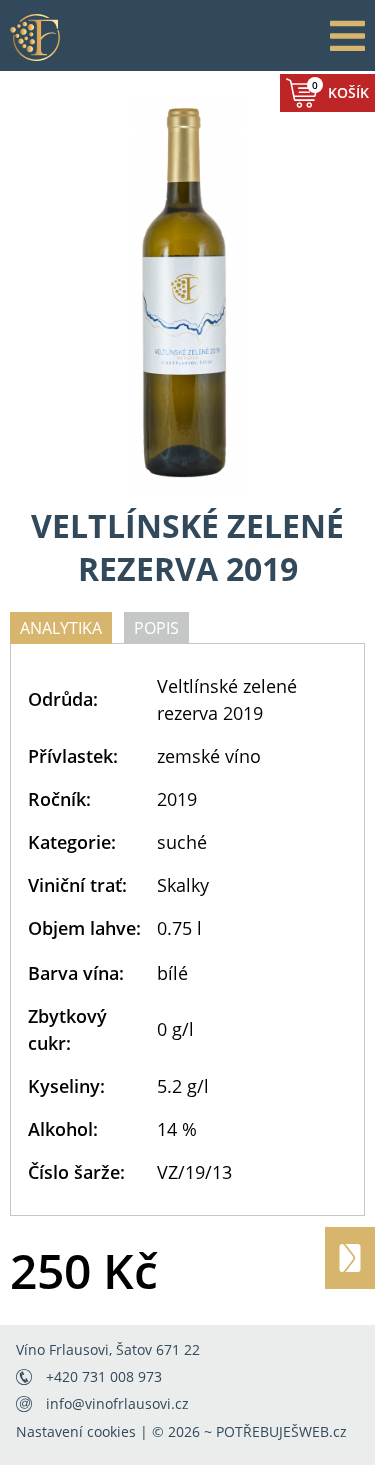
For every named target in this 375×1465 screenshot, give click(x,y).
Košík (340, 90)
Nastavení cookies (76, 1431)
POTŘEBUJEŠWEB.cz (281, 1431)
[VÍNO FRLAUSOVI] (35, 37)
